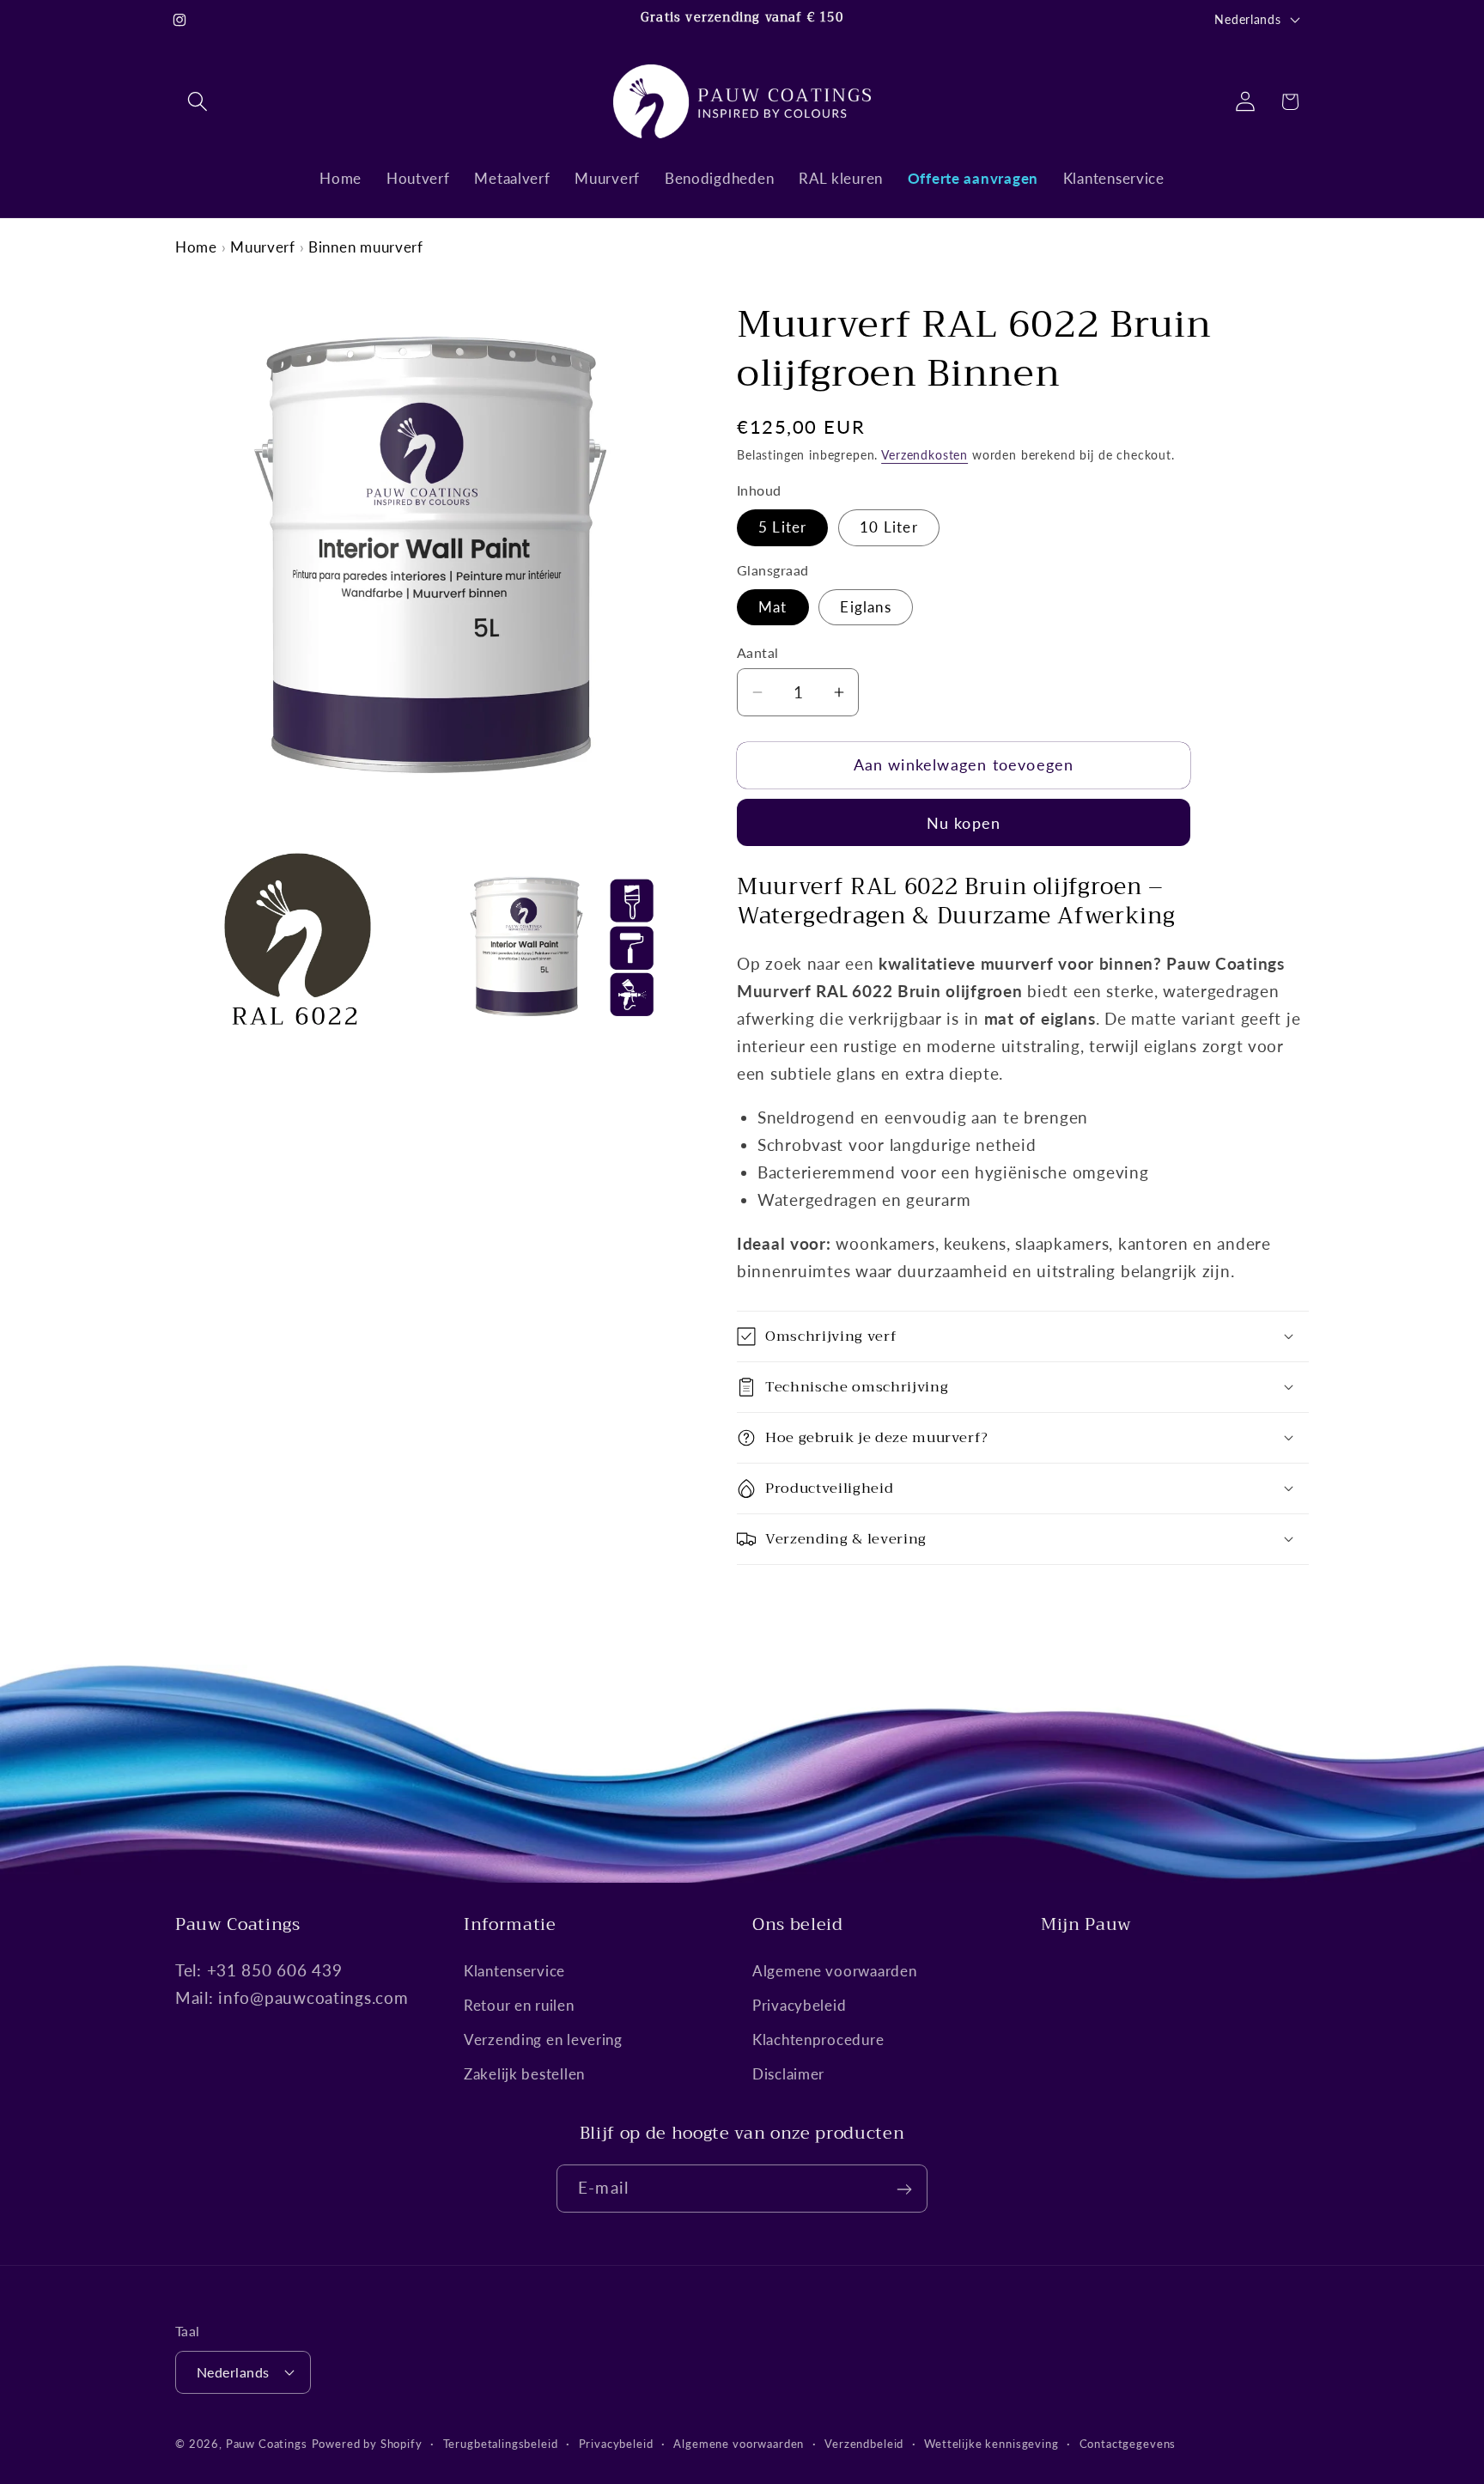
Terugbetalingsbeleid (501, 2443)
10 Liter (889, 527)
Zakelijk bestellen (524, 2074)
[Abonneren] (904, 2189)
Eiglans (865, 607)
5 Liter (782, 527)
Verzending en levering (543, 2040)
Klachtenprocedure (818, 2040)
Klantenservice (514, 1971)
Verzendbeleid (864, 2443)
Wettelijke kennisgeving (991, 2443)
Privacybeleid (799, 2005)
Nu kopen (964, 823)
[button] (198, 102)
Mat (773, 607)
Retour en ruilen (519, 2005)
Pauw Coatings (267, 2443)
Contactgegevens (1128, 2443)
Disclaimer (788, 2074)
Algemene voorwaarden (834, 1971)
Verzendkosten (924, 455)
